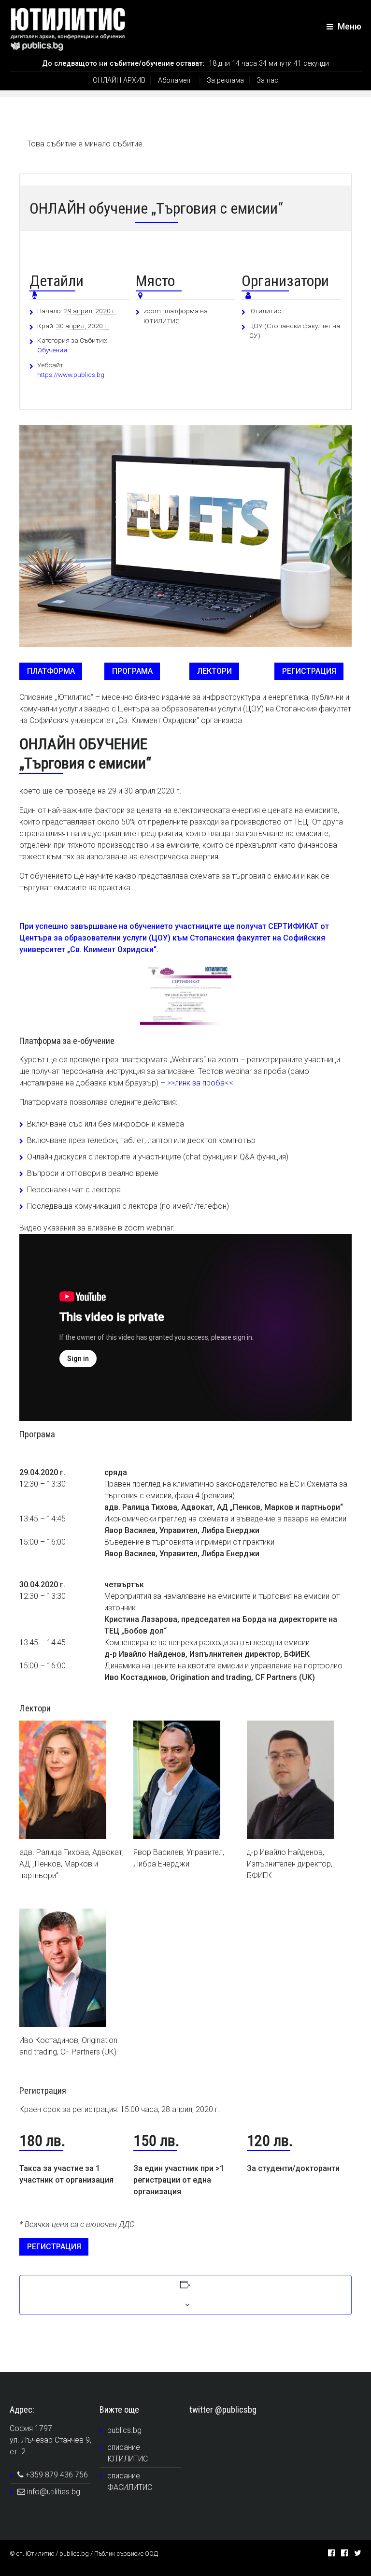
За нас (267, 80)
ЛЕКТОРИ (214, 671)
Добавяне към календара (66, 2296)
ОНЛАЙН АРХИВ (119, 80)
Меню (349, 27)
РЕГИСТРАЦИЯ (309, 671)
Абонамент (176, 80)
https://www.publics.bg (71, 375)
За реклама (225, 80)
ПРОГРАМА (132, 671)
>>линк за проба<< (200, 1083)
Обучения (52, 350)
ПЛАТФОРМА (51, 671)
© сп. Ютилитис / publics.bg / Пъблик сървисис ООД (84, 2554)
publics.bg (124, 2430)
